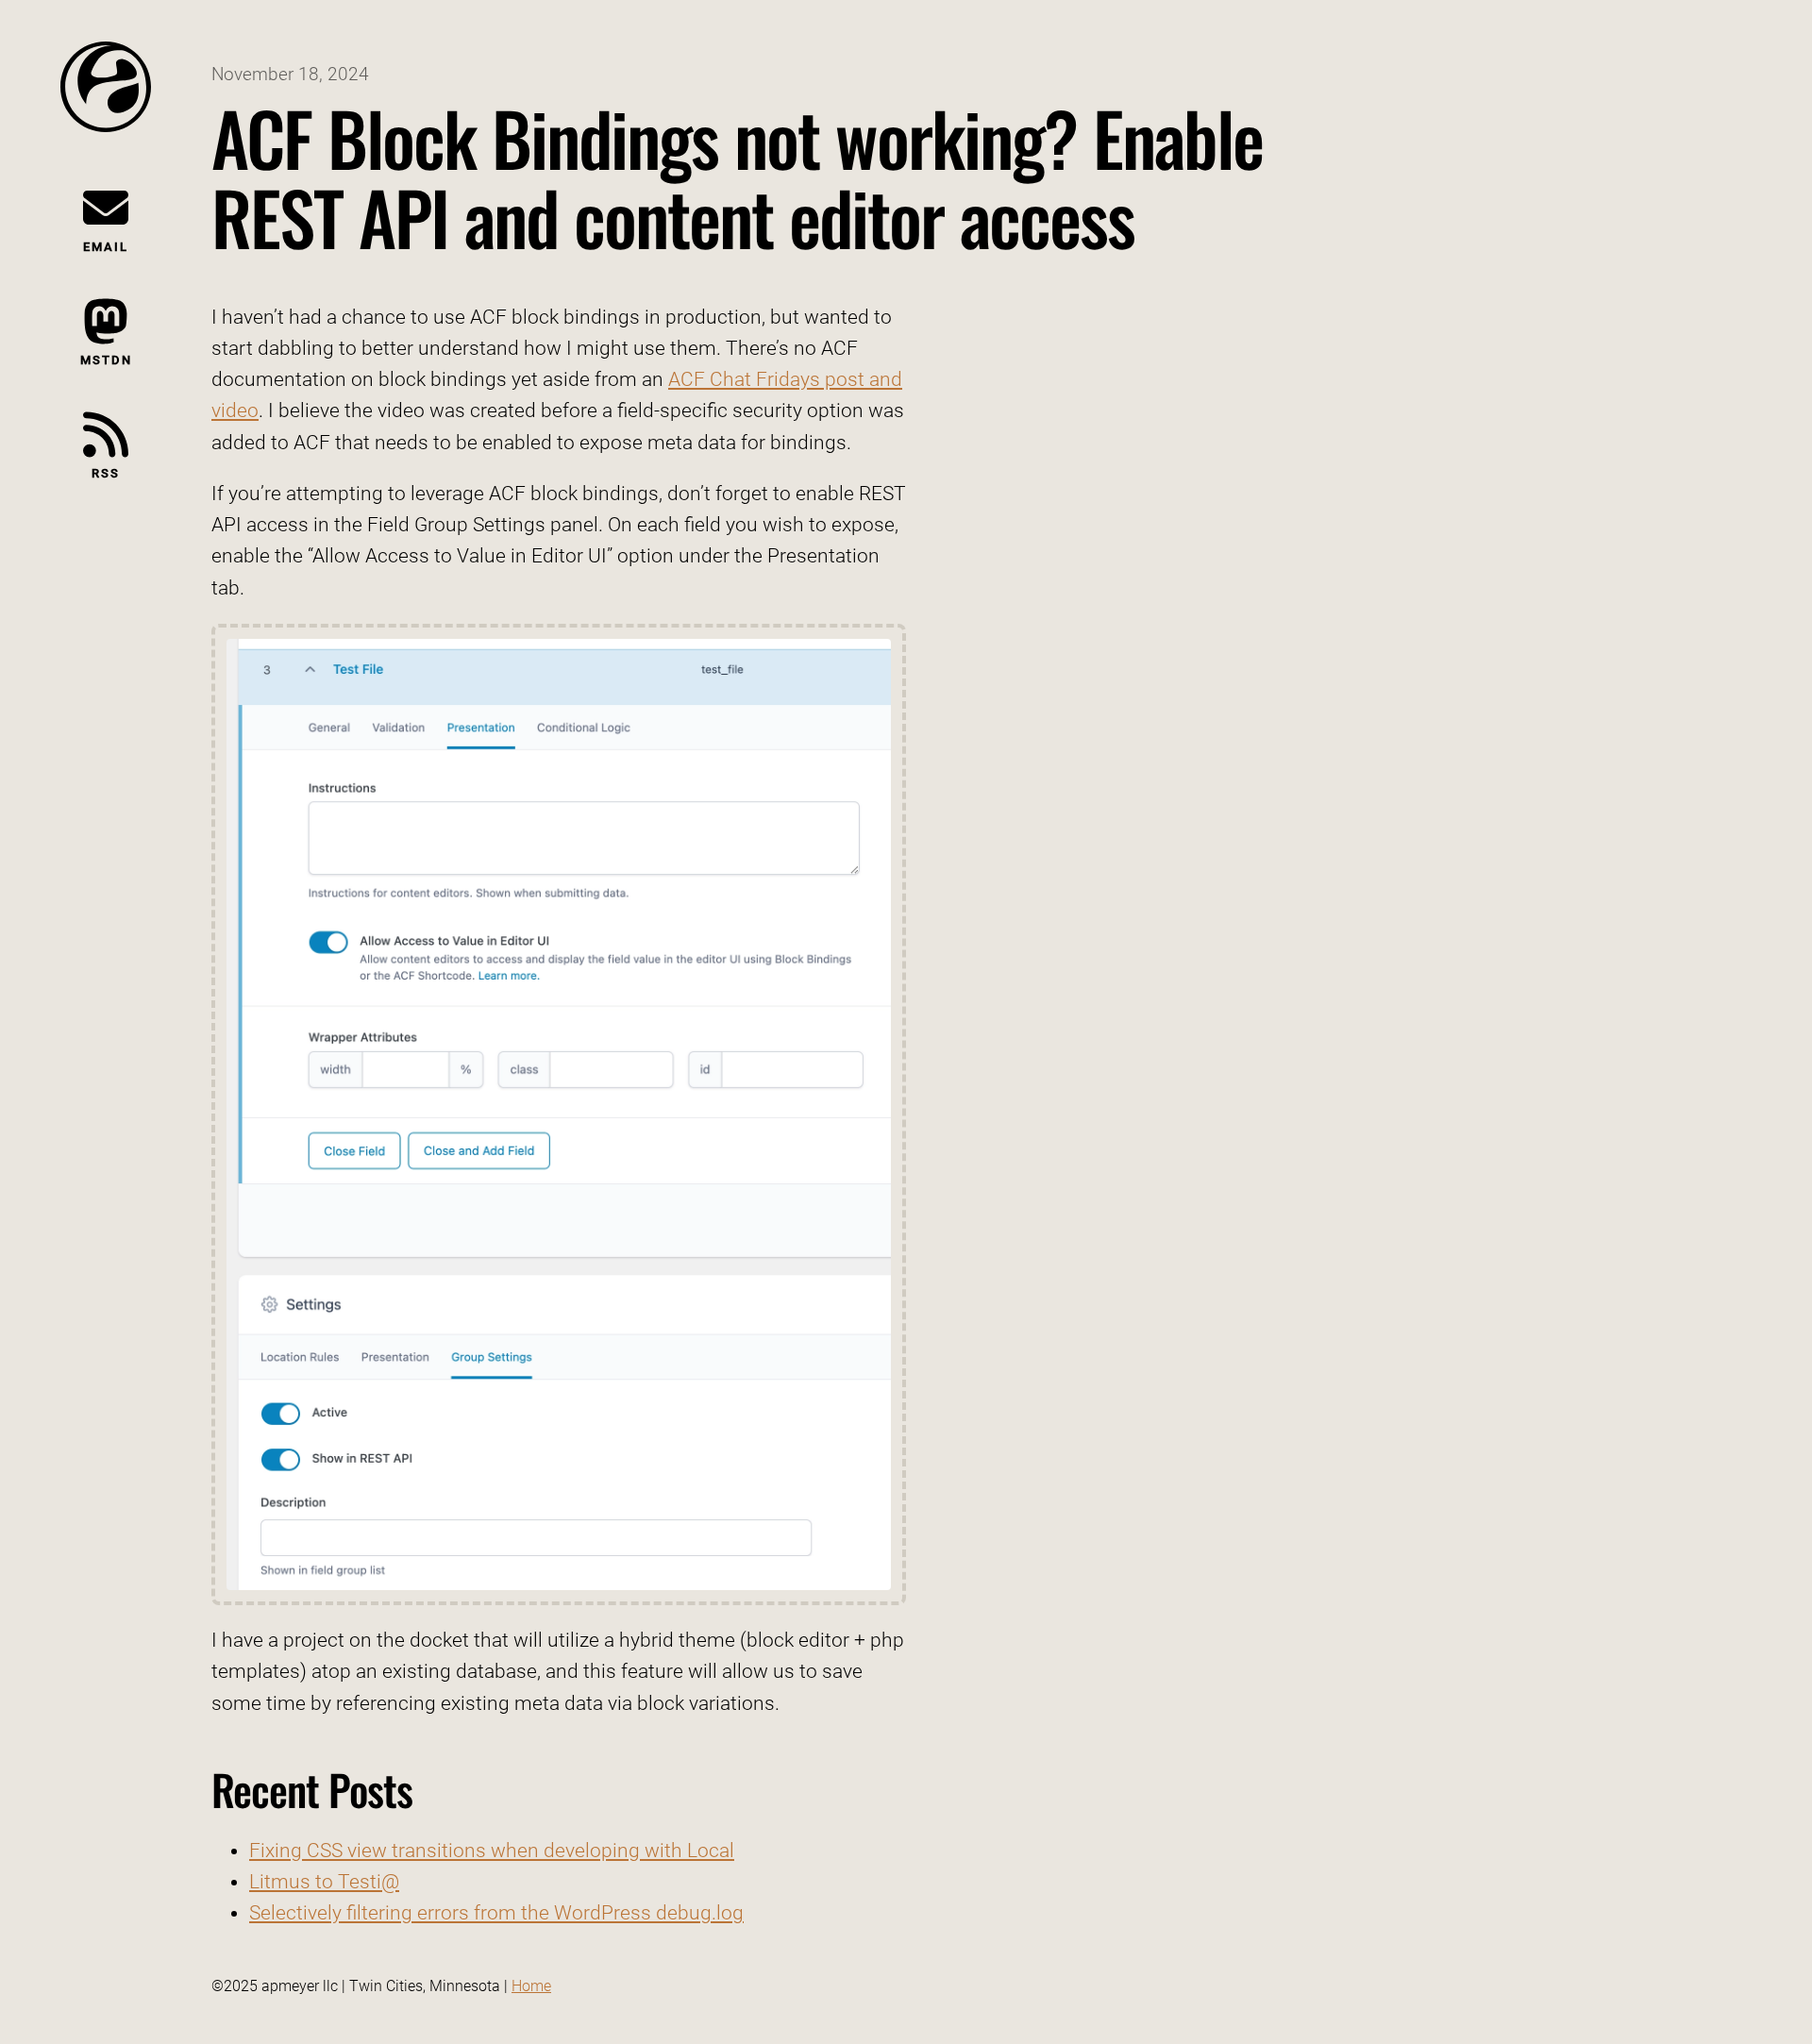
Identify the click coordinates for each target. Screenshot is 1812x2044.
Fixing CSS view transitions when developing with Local (492, 1851)
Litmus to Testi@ (324, 1882)
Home (531, 1986)
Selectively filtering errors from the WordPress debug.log (496, 1913)
